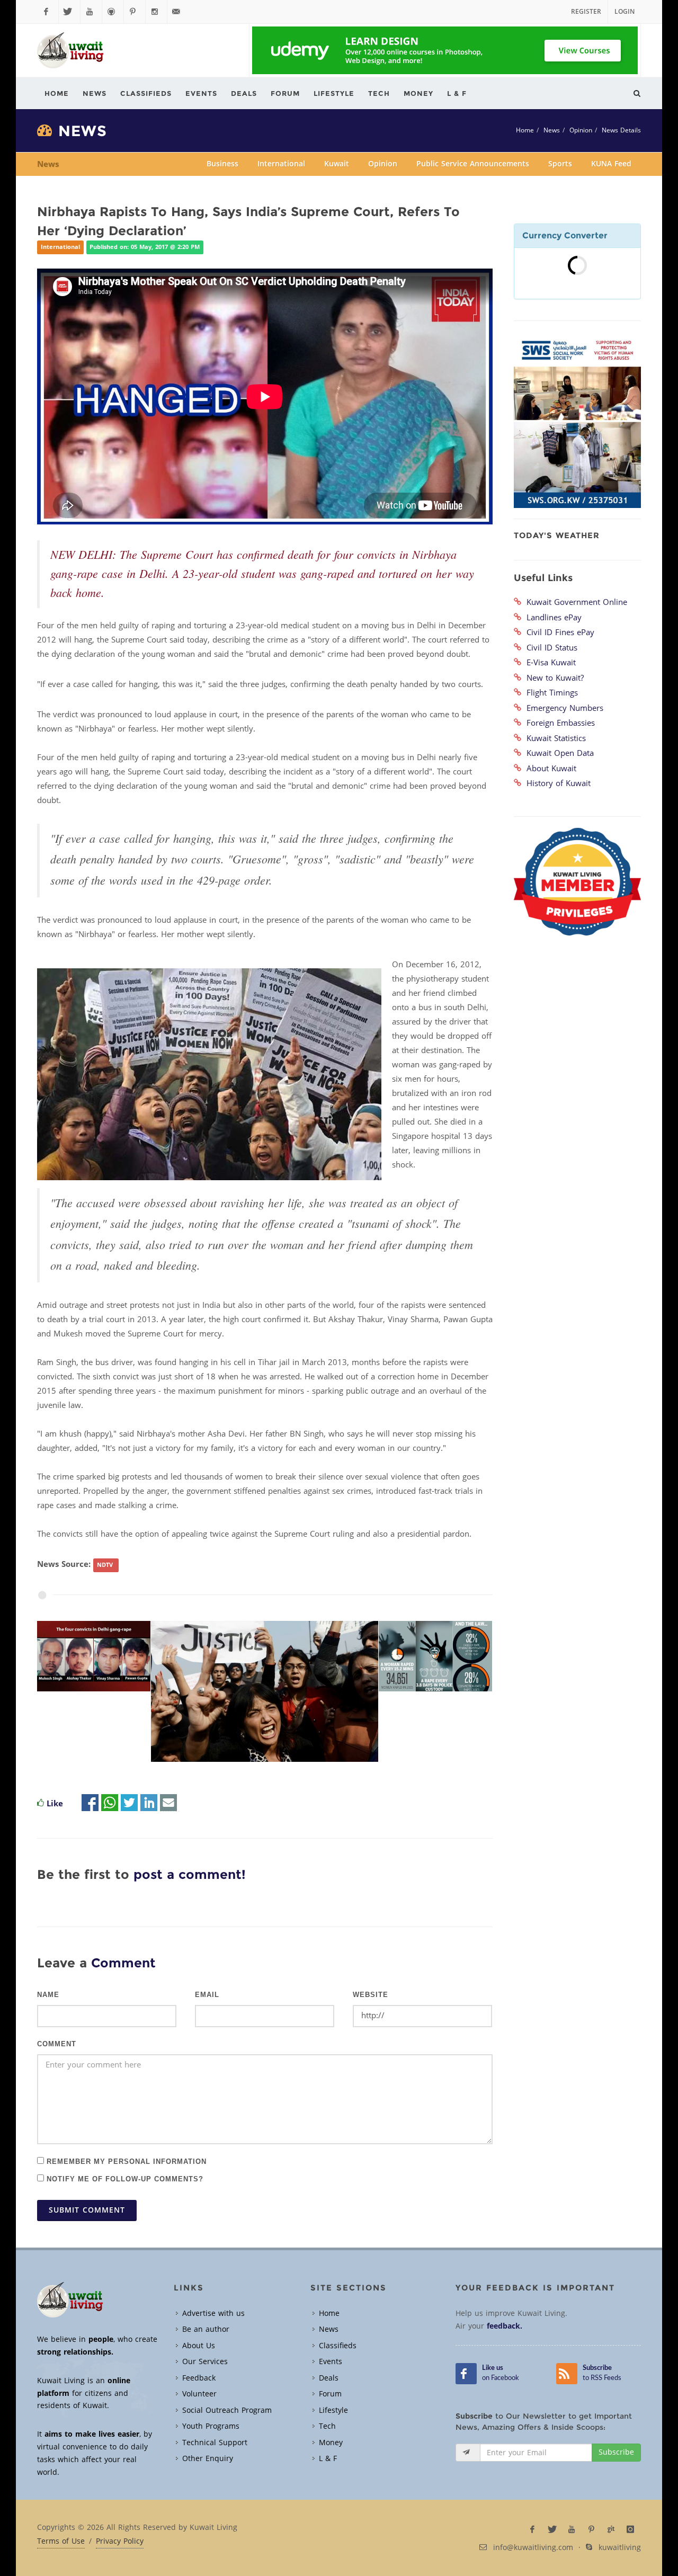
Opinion (581, 130)
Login (625, 12)
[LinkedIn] (149, 1804)
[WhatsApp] (110, 1804)
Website (371, 1995)
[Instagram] (156, 12)
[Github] (113, 12)
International (281, 164)
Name (48, 1995)
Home (525, 130)
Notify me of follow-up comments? (124, 2178)
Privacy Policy (120, 2542)
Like (55, 1804)
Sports (560, 164)
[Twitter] (69, 12)
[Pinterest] (135, 12)
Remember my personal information (125, 2161)
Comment (57, 2044)
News (552, 130)
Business (222, 164)
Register (586, 12)
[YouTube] (91, 12)
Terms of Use (61, 2542)
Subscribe (616, 2452)
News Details (621, 130)
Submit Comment (87, 2210)
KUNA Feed (611, 164)
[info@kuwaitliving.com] (178, 12)
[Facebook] (48, 12)
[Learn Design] (445, 50)
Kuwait (337, 164)
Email (207, 1995)
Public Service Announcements (473, 164)
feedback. (505, 2326)
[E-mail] (168, 1804)
